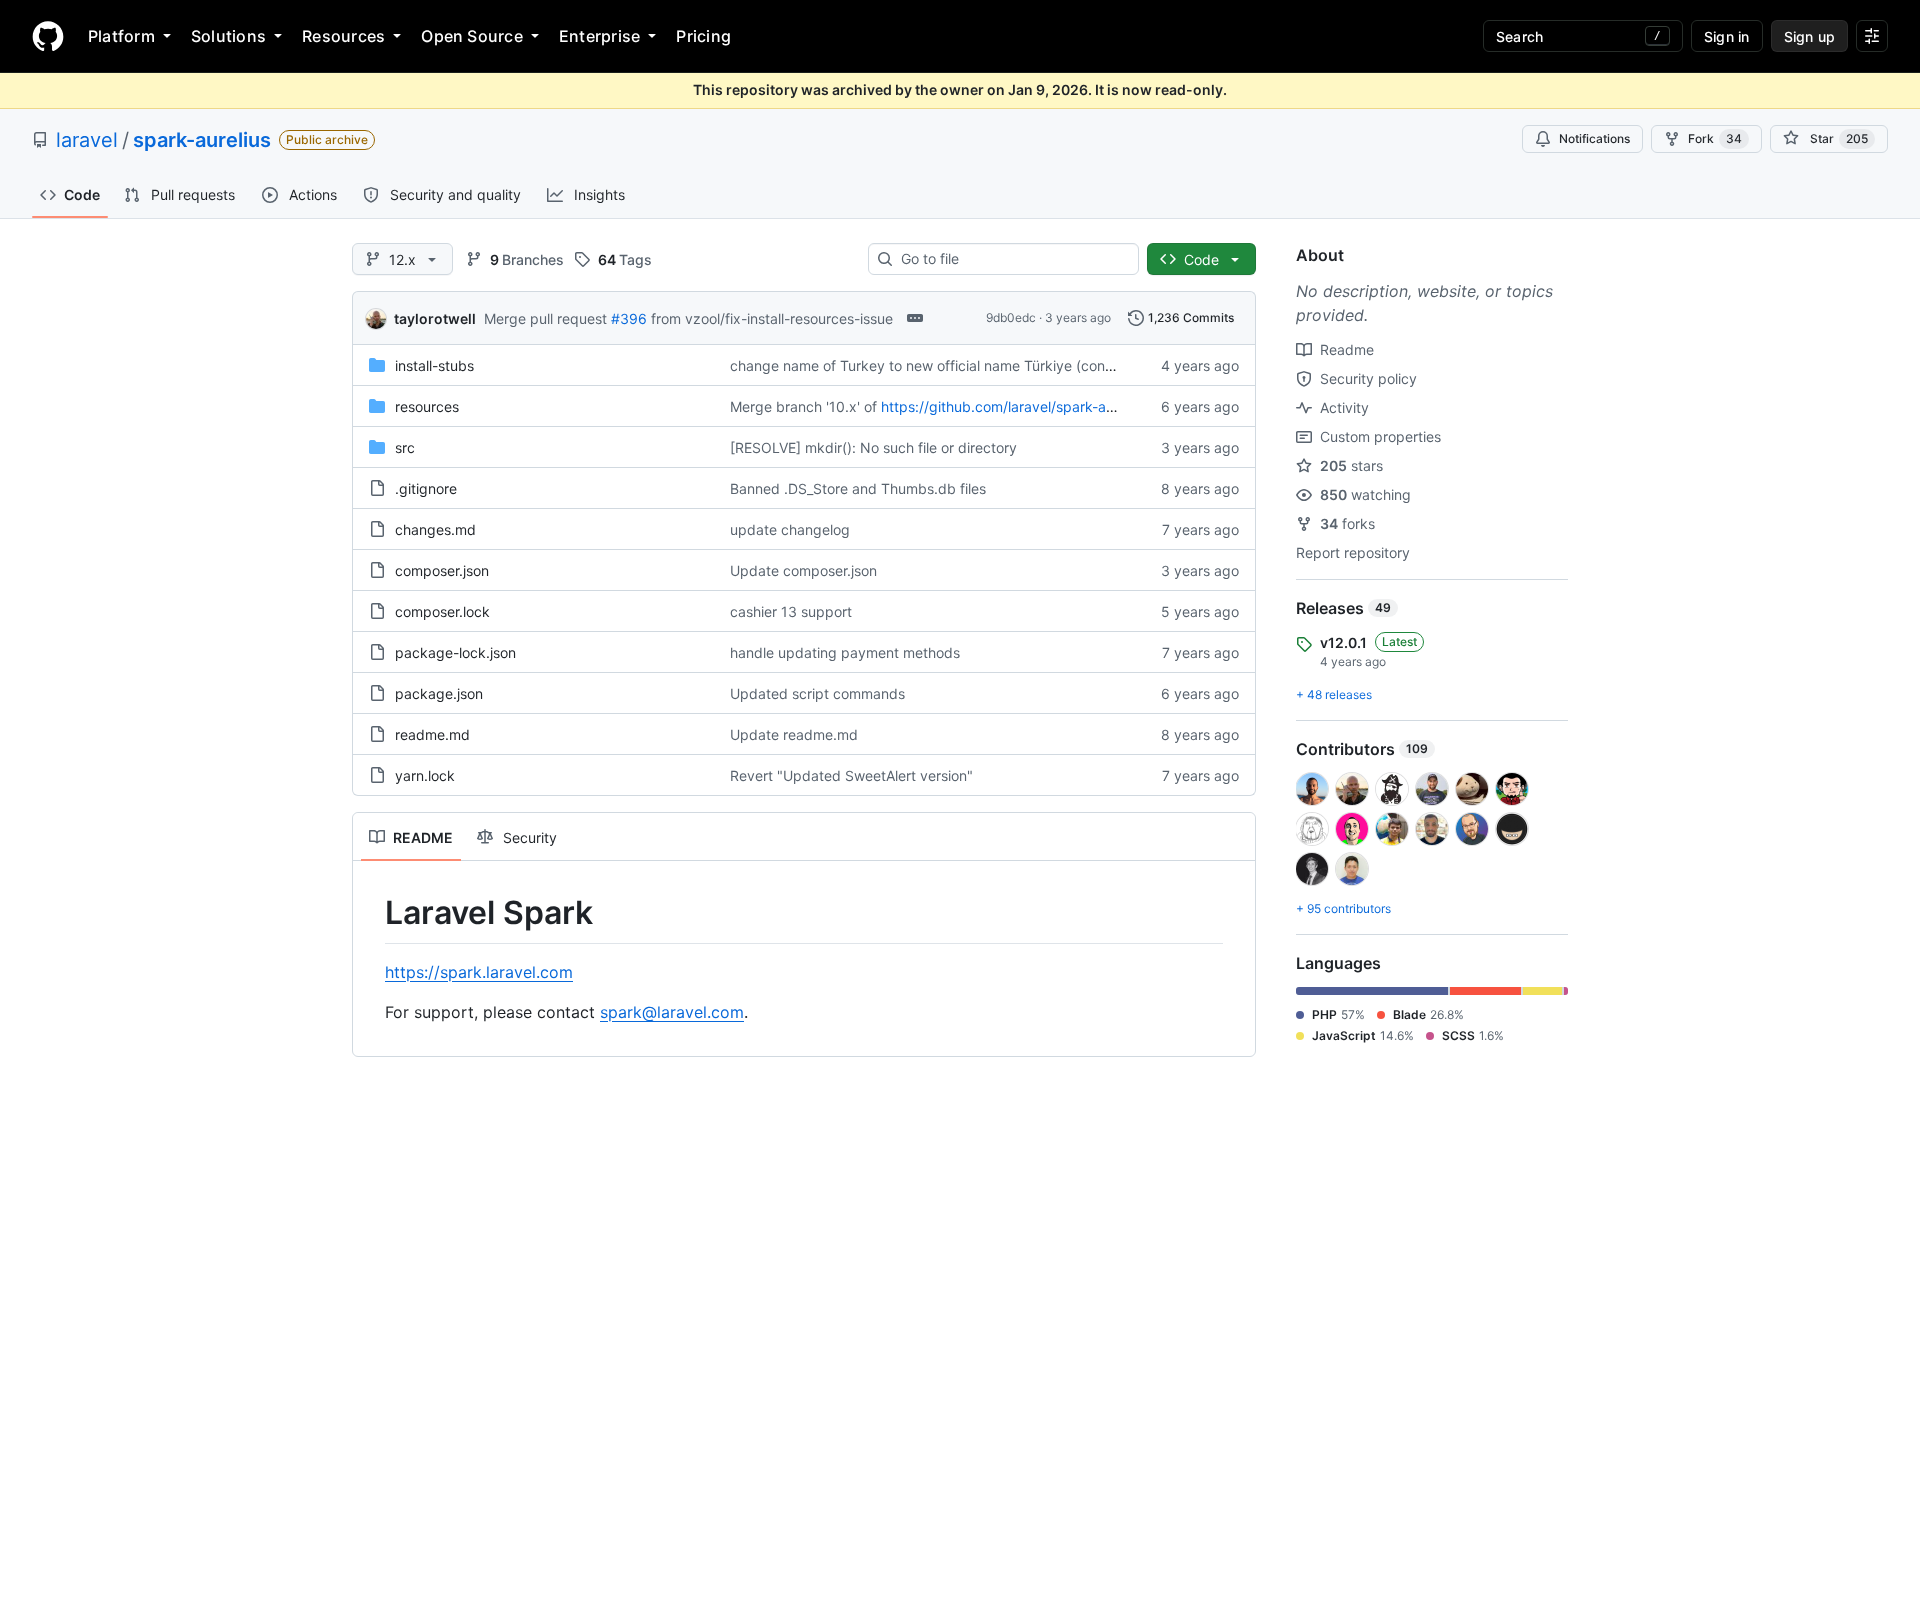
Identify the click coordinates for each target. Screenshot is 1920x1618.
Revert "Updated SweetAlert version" (851, 775)
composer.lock (442, 611)
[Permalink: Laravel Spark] (371, 913)
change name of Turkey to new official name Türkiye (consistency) (947, 365)
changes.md (435, 529)
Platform (121, 36)
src (405, 447)
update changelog (790, 529)
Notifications (1594, 138)
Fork (1715, 138)
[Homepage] (48, 36)
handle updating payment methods (845, 652)
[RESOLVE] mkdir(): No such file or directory (873, 447)
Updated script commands (817, 693)
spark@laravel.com (672, 1012)
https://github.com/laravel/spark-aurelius (1014, 406)
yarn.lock (425, 775)
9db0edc (1011, 317)
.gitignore (426, 488)
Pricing (703, 36)
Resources (343, 36)
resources (427, 406)
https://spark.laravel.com (479, 972)
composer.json (442, 570)
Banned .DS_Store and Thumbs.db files (858, 488)
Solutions (228, 36)
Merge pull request (545, 318)
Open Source (472, 36)
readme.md (432, 734)
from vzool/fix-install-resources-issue (772, 318)
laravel (87, 140)
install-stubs (434, 365)
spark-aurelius (202, 140)
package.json (439, 693)
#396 (629, 318)
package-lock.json (455, 652)
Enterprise (599, 36)
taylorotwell (435, 318)
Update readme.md (794, 734)
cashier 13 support (791, 611)
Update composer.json (803, 570)
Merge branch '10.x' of (803, 406)
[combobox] (1011, 259)
